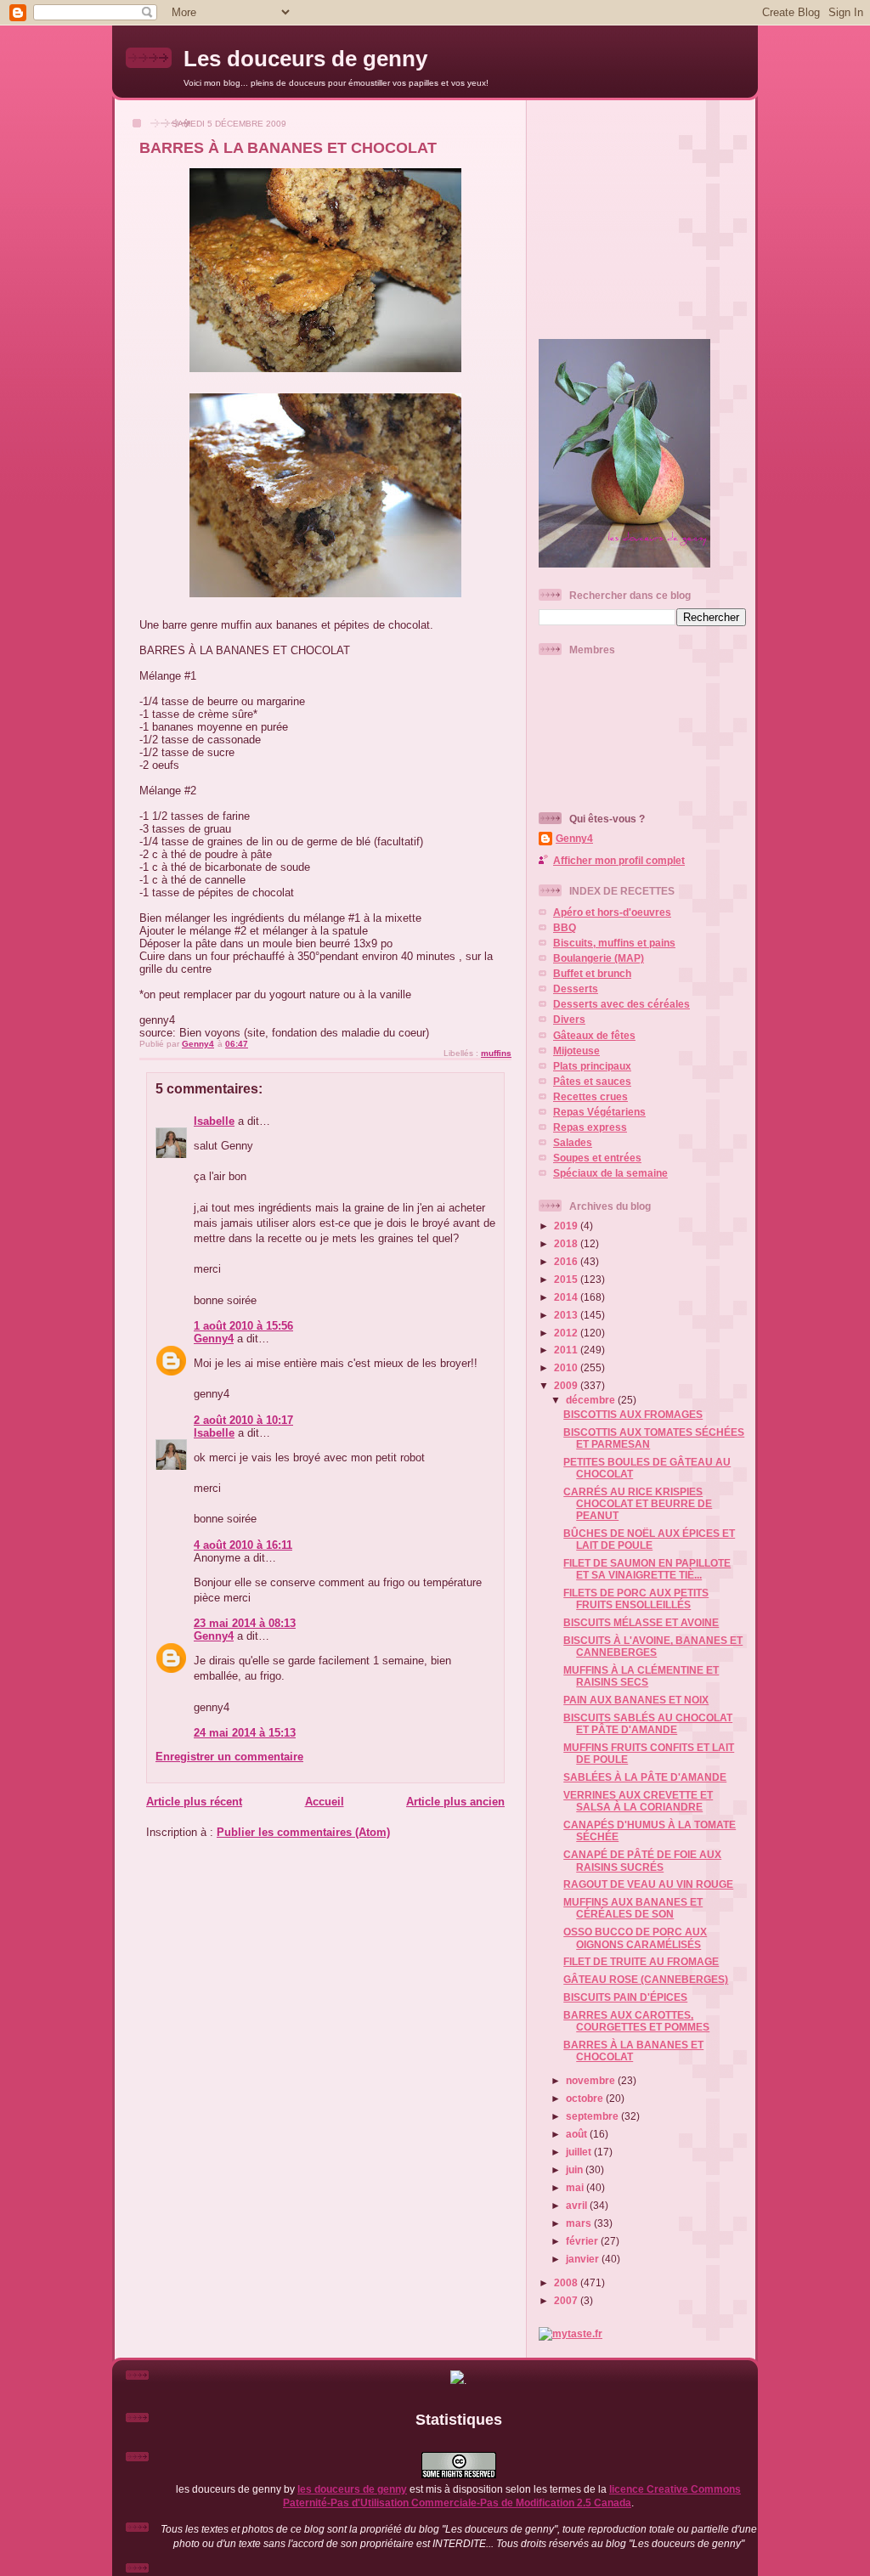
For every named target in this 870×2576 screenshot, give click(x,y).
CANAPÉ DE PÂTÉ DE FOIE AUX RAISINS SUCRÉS (642, 1860)
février (583, 2241)
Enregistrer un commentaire (229, 1757)
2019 (567, 1226)
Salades (573, 1142)
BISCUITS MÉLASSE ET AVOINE (641, 1622)
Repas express (590, 1127)
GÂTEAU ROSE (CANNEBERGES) (646, 1979)
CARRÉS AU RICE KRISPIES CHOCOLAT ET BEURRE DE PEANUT (638, 1503)
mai (576, 2187)
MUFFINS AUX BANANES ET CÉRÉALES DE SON (633, 1908)
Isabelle (214, 1121)
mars (580, 2223)
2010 (567, 1367)
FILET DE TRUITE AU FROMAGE (641, 1961)
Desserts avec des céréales (621, 1004)
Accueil (325, 1802)
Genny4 (214, 1339)
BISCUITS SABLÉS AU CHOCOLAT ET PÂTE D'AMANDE (648, 1723)
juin (576, 2169)
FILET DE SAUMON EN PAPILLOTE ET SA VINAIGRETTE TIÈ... (647, 1569)
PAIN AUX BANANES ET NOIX (636, 1700)
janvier (584, 2259)
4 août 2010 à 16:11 (243, 1545)
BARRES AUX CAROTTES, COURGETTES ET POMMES (636, 2021)
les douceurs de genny (352, 2489)
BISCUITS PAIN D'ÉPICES (625, 1997)
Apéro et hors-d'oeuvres (612, 912)
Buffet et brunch (592, 973)
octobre (586, 2098)
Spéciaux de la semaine (610, 1173)
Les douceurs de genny (305, 59)
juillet (580, 2152)
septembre (593, 2116)
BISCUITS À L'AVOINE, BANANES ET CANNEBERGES (653, 1646)
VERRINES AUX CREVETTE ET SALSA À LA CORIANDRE (638, 1801)
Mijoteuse (576, 1051)
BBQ (565, 927)
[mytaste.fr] (571, 2333)
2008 (567, 2282)
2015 (567, 1279)
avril (578, 2205)
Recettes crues (590, 1096)
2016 (567, 1261)
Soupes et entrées (597, 1158)
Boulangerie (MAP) (599, 958)
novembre (592, 2080)
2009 (567, 1385)
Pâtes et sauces (592, 1081)
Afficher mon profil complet (619, 860)
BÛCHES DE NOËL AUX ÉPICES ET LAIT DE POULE (649, 1539)
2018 (567, 1243)
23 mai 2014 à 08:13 (245, 1623)
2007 (567, 2300)
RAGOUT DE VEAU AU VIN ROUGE (648, 1884)
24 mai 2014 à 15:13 (245, 1733)
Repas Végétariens (599, 1112)
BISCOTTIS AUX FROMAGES (633, 1414)
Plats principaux (592, 1066)
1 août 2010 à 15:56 (243, 1326)
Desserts (576, 989)
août (578, 2134)
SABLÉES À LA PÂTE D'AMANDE (645, 1777)
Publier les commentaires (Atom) (303, 1832)
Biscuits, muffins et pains (614, 943)
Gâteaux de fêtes (594, 1035)
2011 (567, 1350)
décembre (592, 1400)
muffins (496, 1053)
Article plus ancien (455, 1802)
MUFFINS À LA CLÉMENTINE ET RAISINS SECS (641, 1676)
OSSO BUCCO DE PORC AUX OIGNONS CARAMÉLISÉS (635, 1938)
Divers (569, 1019)
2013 (567, 1315)
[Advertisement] (645, 212)
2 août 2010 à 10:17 (243, 1420)
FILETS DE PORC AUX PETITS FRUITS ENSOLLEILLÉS (636, 1599)
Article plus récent (194, 1802)
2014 (567, 1297)
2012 (567, 1333)
